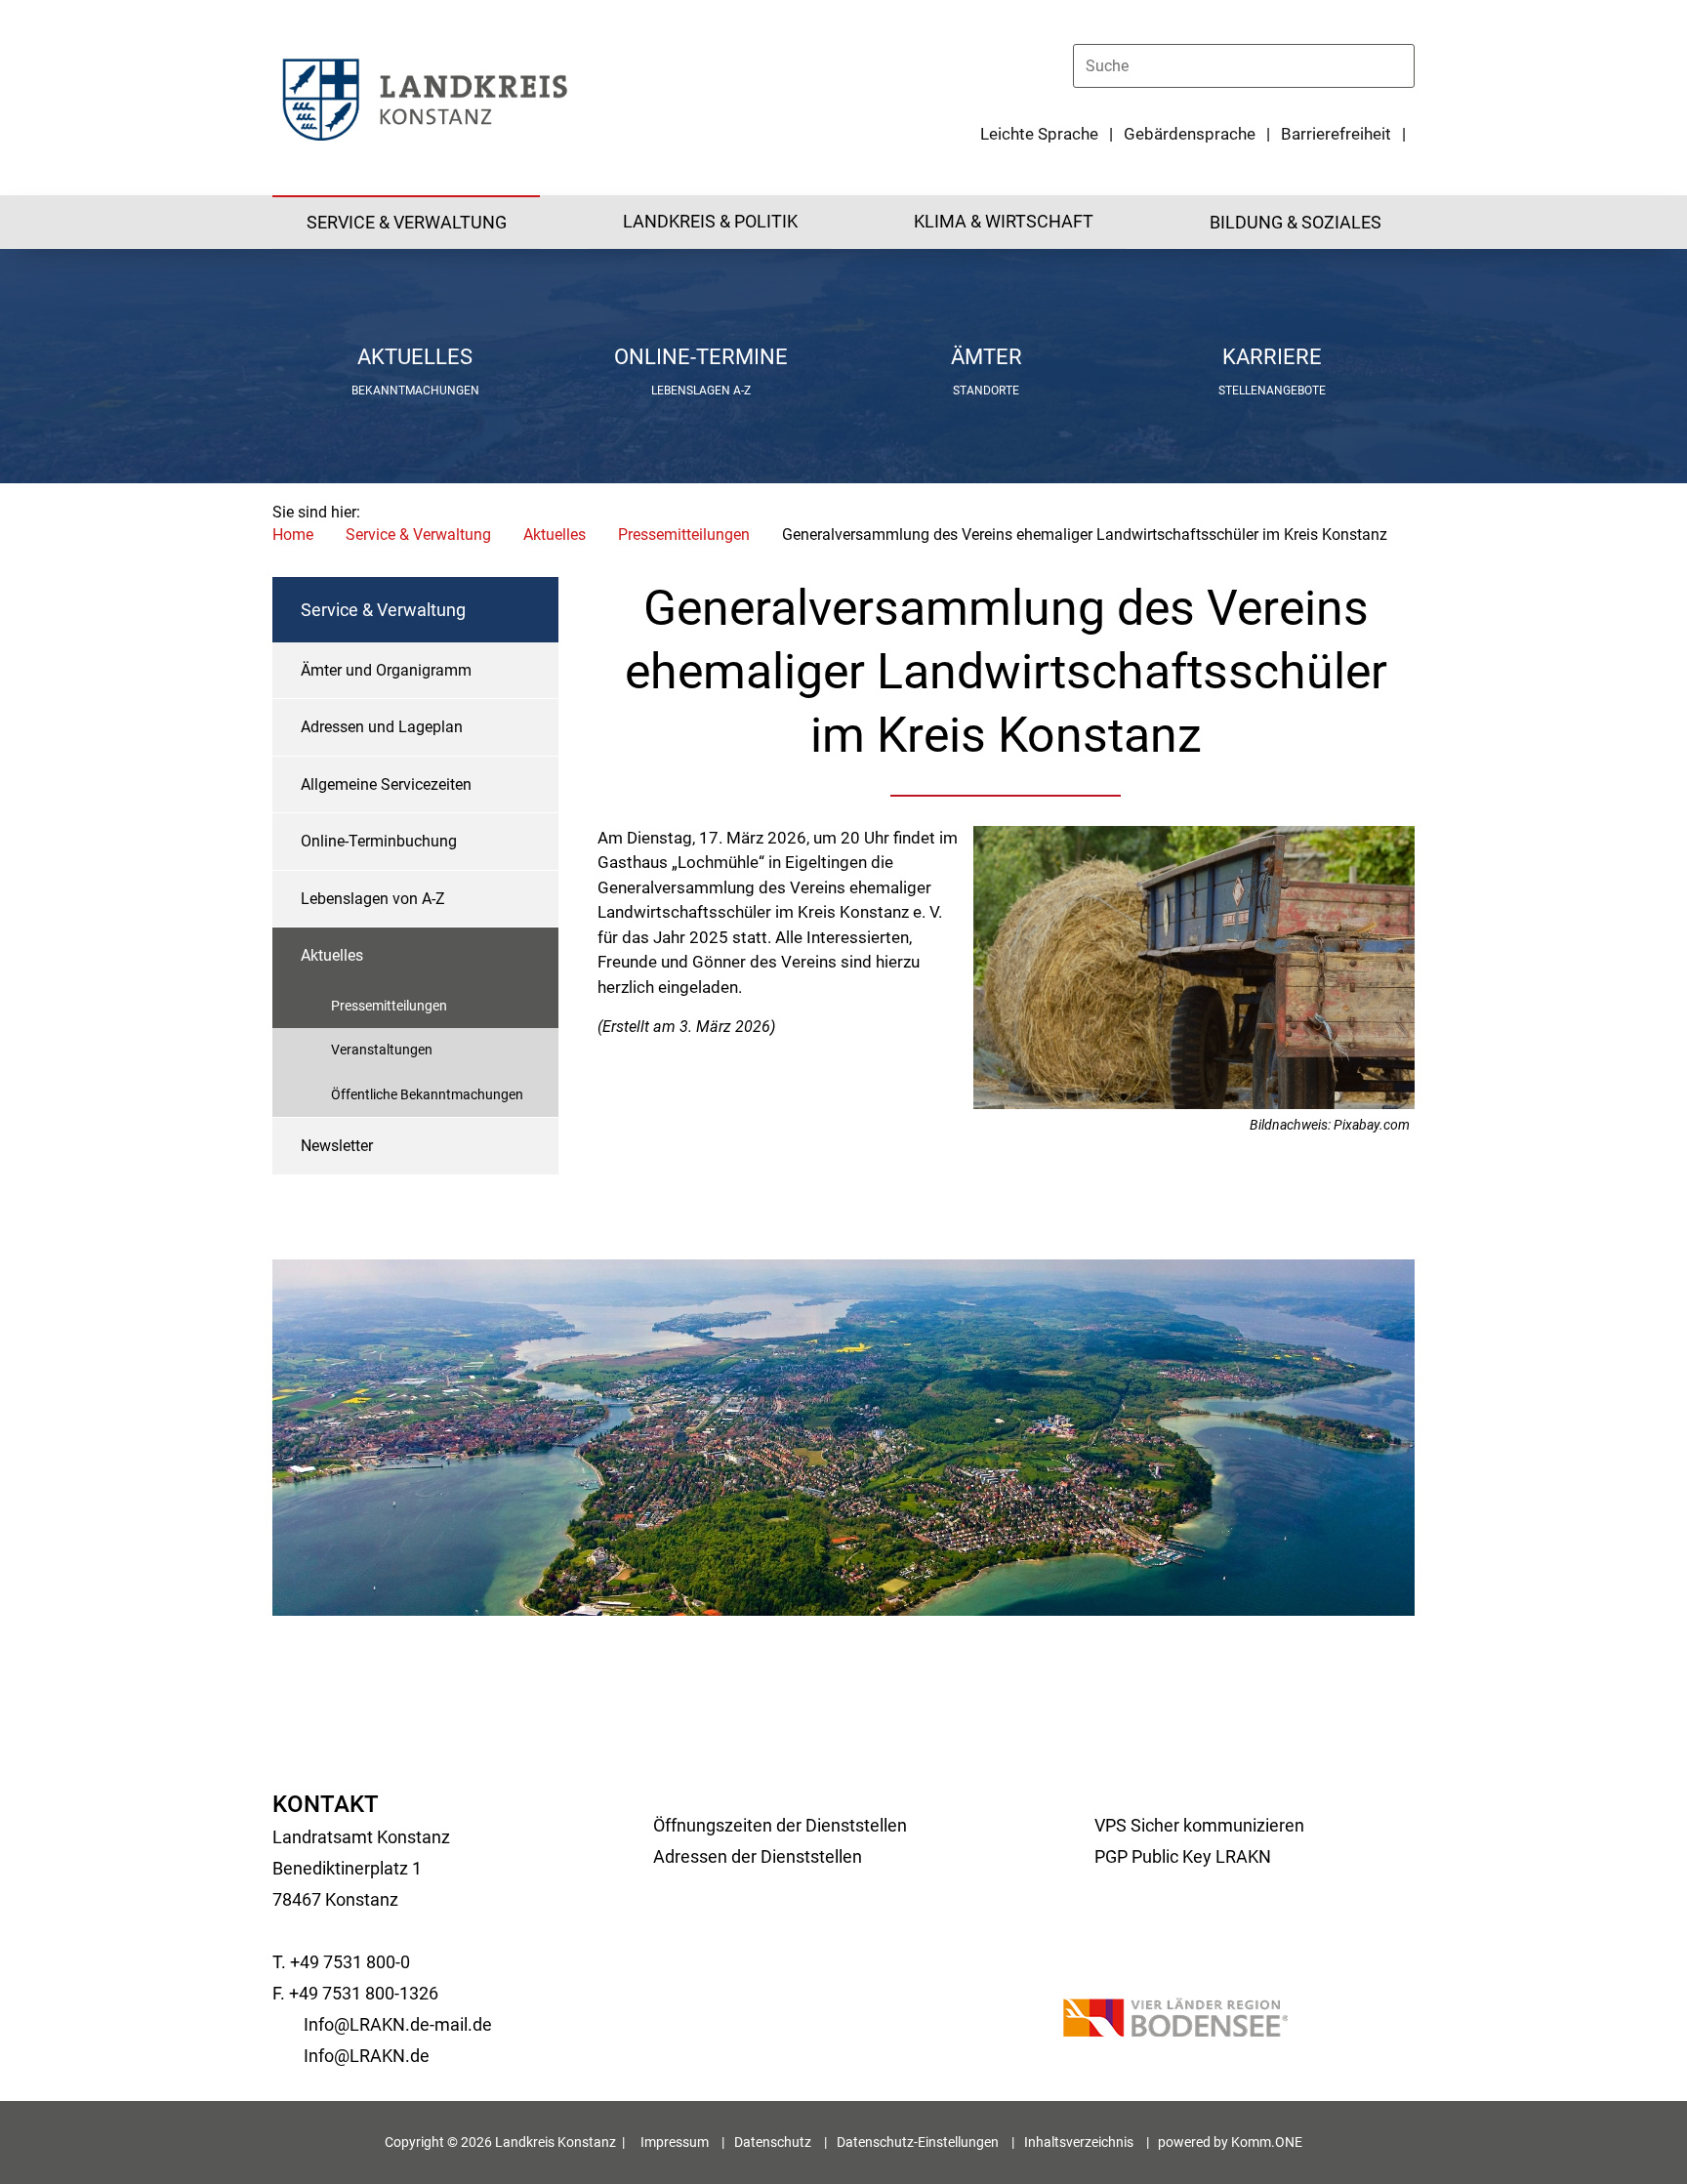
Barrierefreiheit (1336, 134)
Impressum (675, 2142)
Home (293, 535)
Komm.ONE (1267, 2142)
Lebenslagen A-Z (701, 391)
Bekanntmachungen (415, 391)
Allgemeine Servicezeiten (386, 784)
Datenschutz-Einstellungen (918, 2142)
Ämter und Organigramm (386, 670)
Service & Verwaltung (407, 222)
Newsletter (337, 1146)
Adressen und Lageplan (382, 727)
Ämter (987, 357)
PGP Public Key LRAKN (1183, 1856)
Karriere (1272, 357)
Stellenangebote (1272, 391)
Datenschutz (773, 2142)
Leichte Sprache (1039, 134)
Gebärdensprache (1190, 134)
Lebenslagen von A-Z (373, 899)
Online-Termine (701, 357)
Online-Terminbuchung (379, 841)
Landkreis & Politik (710, 221)
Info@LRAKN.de (367, 2056)
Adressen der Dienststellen (758, 1856)
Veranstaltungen (382, 1050)
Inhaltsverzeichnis (1079, 2142)
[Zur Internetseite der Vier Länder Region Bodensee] (1175, 2021)
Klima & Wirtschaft (1004, 221)
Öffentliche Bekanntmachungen (427, 1094)
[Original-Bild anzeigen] (1194, 1104)
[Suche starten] (1406, 65)
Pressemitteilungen (684, 535)
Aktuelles (415, 357)
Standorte (986, 391)
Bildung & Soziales (1296, 222)
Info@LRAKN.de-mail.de (398, 2024)
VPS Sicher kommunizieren (1199, 1825)
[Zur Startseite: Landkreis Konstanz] (424, 98)
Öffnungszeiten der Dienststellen (780, 1825)
